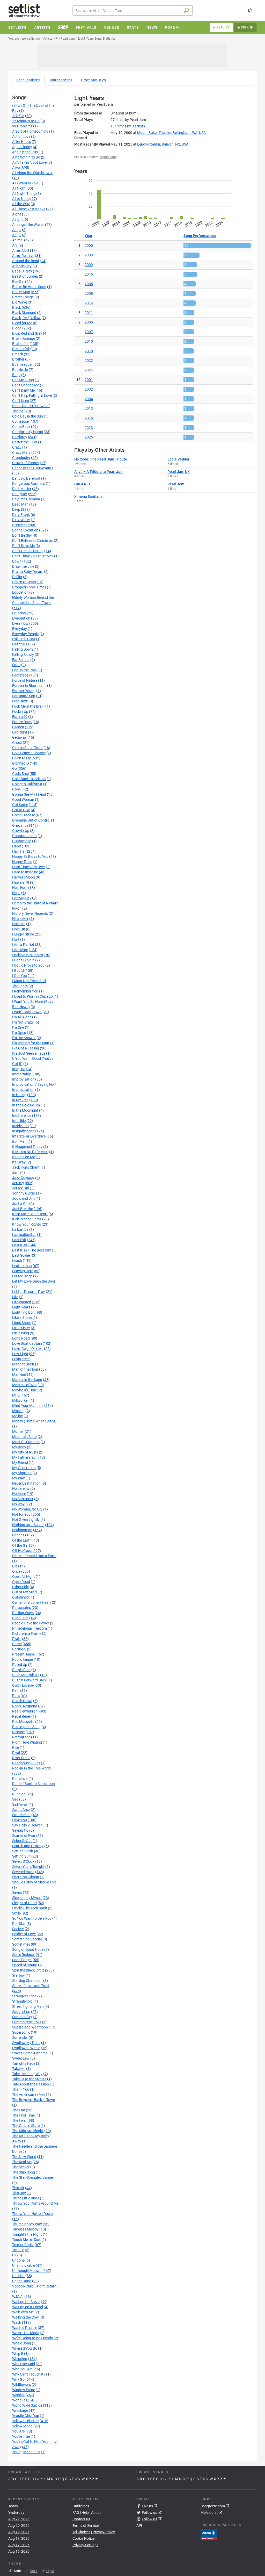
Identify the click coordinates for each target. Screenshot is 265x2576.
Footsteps (20, 675)
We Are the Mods (26, 2333)
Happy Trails (22, 862)
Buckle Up (20, 370)
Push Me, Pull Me (26, 1675)
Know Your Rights (27, 1224)
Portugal (19, 1649)
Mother (18, 1431)
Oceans (18, 1535)
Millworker (20, 1400)
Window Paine (24, 2390)
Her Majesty (22, 898)
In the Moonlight (25, 1110)
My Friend (20, 1463)
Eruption (19, 613)
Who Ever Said (24, 2364)
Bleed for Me (22, 323)
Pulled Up (20, 1665)
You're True (21, 2436)
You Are (18, 2431)
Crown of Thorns (26, 463)
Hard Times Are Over (29, 867)
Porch (17, 1644)
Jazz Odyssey (23, 1178)
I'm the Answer (24, 1038)
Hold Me (19, 924)
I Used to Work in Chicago (32, 996)
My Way (19, 1478)
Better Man (21, 292)
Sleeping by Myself (27, 1898)
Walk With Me (23, 2312)
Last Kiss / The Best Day (32, 1250)
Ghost (17, 743)
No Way (18, 1504)
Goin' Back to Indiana (29, 779)
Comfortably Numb (28, 432)
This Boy (19, 2193)
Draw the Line (23, 566)
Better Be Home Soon (29, 287)
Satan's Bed (21, 1815)
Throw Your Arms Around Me (35, 2203)
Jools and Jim (23, 1198)
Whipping (20, 2359)
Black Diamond (24, 313)
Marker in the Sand (27, 1380)
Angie (17, 235)
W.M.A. (18, 2297)
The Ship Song (24, 2172)
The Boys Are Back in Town (34, 2100)
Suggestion (21, 2012)
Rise (16, 1747)
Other (93, 80)
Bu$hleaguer (22, 364)
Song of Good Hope (28, 1949)
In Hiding (19, 1095)
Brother (18, 359)
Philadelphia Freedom (30, 1628)
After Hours (21, 142)
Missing (18, 1411)
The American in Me (28, 2095)
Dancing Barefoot (26, 478)
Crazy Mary (21, 452)
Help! (16, 893)
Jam (16, 1172)
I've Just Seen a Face (29, 1053)
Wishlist (18, 2395)
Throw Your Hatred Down (32, 2214)
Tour (61, 80)
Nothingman (22, 1530)
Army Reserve (23, 256)
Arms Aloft (21, 250)
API (139, 2525)
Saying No (20, 1830)
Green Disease (24, 815)
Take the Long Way (27, 2074)
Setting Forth (23, 1851)
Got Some (20, 805)
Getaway (19, 737)
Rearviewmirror (24, 1711)
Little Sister (21, 1328)
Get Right (20, 732)
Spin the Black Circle (28, 1970)
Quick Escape (23, 1685)
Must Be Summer (26, 1442)
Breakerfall (21, 349)
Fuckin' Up (20, 711)
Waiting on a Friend (28, 2307)
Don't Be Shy (22, 535)
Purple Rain (21, 1670)
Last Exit (19, 1240)
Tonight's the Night (27, 2234)
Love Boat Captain (27, 1343)
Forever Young (24, 691)
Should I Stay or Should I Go (34, 1882)
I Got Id (18, 970)
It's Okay (19, 1162)
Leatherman (22, 1266)
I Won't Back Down (27, 1012)
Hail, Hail (19, 851)
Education (20, 592)
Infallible (19, 1121)
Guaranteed (22, 841)
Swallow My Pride (26, 2043)
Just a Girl (20, 1204)
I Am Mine (20, 950)
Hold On (19, 929)
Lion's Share (22, 1323)
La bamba (20, 1229)
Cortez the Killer (25, 442)
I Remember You (25, 991)
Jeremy (18, 1183)
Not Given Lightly (26, 1520)
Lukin (17, 1359)
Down (17, 561)
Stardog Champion (27, 1981)
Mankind (19, 1375)
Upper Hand (22, 2281)
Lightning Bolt (23, 1312)
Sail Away (20, 1804)
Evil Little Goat (24, 639)
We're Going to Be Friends (32, 2338)
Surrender (20, 2038)
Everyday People (25, 634)
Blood (17, 328)
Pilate (17, 1639)
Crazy (17, 447)
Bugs (16, 375)
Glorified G (21, 763)
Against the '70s (25, 152)
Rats (16, 1696)
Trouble (18, 2250)
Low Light (20, 1354)
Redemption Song (26, 1727)
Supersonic (21, 2032)
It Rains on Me (24, 1157)
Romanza (20, 1779)
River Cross (21, 1758)
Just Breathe (23, 1209)
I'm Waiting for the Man (31, 1043)
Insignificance (23, 1131)
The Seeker (21, 2167)
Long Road (21, 1338)
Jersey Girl (21, 1188)
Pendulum (20, 1618)
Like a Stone (22, 1318)
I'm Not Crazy (23, 1022)
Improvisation (23, 1079)
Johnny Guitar (24, 1193)
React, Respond (25, 1706)
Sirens (17, 1893)
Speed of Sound (25, 1965)
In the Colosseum (26, 1105)
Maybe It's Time (24, 1390)
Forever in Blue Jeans (29, 686)
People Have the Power (31, 1623)
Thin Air (18, 2188)
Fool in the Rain (24, 670)
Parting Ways (23, 1613)
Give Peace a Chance (29, 753)
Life (15, 1297)
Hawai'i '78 (21, 882)
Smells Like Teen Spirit (30, 1908)
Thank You (21, 2089)
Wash (17, 2322)
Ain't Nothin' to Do (26, 157)
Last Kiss (20, 1245)
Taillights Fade (24, 2063)
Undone (18, 2260)
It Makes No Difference (30, 1152)
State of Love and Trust (31, 1986)
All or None (21, 199)
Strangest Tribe (24, 1996)
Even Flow (20, 623)
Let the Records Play (29, 1292)
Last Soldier (22, 1255)
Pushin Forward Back (29, 1680)
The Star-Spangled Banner (33, 2177)
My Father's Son (25, 1457)
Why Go (18, 2379)
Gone (16, 789)
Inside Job (20, 1126)
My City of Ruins (25, 1452)
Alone (17, 214)
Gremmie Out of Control (31, 820)
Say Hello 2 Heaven (27, 1825)
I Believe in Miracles (28, 955)
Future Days (22, 722)
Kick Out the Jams (27, 1219)
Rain (16, 1690)
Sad (15, 1799)
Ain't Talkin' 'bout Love (29, 162)
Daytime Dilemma (26, 499)
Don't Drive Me (23, 546)
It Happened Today (27, 1147)
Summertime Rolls (27, 2022)
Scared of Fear (24, 1836)
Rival (16, 1753)
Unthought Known (27, 2271)
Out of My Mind (24, 1592)
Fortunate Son (24, 696)
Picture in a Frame (27, 1634)
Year (89, 236)
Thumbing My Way (27, 2224)
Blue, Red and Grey (27, 333)
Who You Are (22, 2369)
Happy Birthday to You (30, 857)
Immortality (21, 1074)
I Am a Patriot (23, 945)
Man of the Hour (25, 1369)
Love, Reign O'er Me (28, 1349)
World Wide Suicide (27, 2405)
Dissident (20, 525)
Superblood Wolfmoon (30, 2027)
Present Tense (23, 1654)
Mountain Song (24, 1437)
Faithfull (19, 644)
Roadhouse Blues (26, 1763)
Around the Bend (26, 261)
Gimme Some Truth (27, 748)
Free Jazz (20, 701)
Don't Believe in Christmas (33, 541)
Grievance (20, 825)
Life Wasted (22, 1302)
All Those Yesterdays (29, 209)
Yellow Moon (22, 2426)
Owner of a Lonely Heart (32, 1602)
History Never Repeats (30, 913)
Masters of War (24, 1385)
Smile (16, 1913)
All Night (19, 188)
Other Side (20, 1587)
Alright (17, 219)
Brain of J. (20, 344)
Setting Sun (21, 1856)
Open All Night (24, 1577)
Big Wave (20, 302)
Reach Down (22, 1701)
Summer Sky (22, 2017)
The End (19, 2110)
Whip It (18, 2354)
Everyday (20, 629)
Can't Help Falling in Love (32, 395)
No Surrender (23, 1499)
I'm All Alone (22, 1017)
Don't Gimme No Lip (28, 551)
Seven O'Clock (23, 1861)
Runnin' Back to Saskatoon (34, 1784)
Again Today (22, 147)
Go (14, 768)
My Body (19, 1447)
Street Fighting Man (28, 2006)
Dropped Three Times (29, 587)
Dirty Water (21, 520)
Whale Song (22, 2343)
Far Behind (21, 660)
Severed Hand (23, 1872)
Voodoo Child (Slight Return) (35, 2286)
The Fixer (19, 2120)
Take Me (19, 2069)
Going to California (27, 784)
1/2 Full (18, 116)
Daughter (20, 494)
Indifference (22, 1116)
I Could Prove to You (28, 965)
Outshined (20, 1597)
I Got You (20, 976)
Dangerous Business (29, 484)
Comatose (20, 421)
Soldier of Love (24, 1934)
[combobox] (133, 10)
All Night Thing (24, 193)
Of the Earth (22, 1540)
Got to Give (21, 810)
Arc (15, 245)
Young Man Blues (26, 2452)
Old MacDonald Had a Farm (34, 1556)
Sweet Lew (21, 2058)
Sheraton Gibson (26, 1877)
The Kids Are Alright (28, 2131)
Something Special (27, 1939)
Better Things (23, 297)
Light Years (21, 1307)
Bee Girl (18, 282)
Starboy (19, 1975)
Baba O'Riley (22, 271)
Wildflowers (21, 2385)
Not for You (21, 1514)
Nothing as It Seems (28, 1525)
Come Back (21, 427)
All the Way (21, 204)
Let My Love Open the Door (34, 1281)
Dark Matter (22, 489)
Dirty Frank (21, 515)
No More (19, 1494)
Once (16, 1571)
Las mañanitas (24, 1235)
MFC (16, 1395)
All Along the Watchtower (32, 173)
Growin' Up (21, 831)
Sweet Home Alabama (30, 2053)
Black (17, 307)
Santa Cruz (21, 1810)
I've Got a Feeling (26, 1048)
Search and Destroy (28, 1846)
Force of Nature (25, 680)
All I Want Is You (25, 183)
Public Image (23, 1659)
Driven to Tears (24, 582)
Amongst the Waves (28, 225)
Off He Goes (22, 1551)
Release (18, 1732)
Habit (17, 846)
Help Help (20, 888)
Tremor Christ (23, 2245)
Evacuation (21, 618)
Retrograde (21, 1737)
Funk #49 (20, 717)
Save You (20, 1820)
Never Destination (26, 1483)
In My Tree (20, 1100)
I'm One (18, 1027)
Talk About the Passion (31, 2084)
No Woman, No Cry (27, 1509)
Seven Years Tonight (28, 1867)
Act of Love (21, 136)
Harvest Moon (24, 877)
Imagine (19, 1069)
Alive (16, 168)
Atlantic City (22, 266)
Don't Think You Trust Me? (33, 556)
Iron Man (19, 1141)
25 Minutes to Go (26, 121)
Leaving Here (23, 1271)
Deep (16, 509)
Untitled (18, 2276)
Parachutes (21, 1608)
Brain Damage (24, 339)
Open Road (21, 1582)
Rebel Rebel (21, 1716)
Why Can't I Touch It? (29, 2374)
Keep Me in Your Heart (30, 1214)
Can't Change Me (26, 385)
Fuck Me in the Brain (28, 706)
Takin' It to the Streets (29, 2079)
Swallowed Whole (26, 2048)
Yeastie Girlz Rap (26, 2416)
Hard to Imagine (25, 872)
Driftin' (17, 577)
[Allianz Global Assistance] (209, 2534)
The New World (24, 2157)
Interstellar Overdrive (29, 1136)
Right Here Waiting (27, 1742)
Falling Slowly (23, 654)
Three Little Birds (26, 2198)
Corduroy (20, 437)
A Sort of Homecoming (30, 131)
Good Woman (23, 800)
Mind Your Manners (28, 1406)
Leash (17, 1261)
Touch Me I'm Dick (26, 2240)
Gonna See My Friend (29, 794)
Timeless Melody (25, 2229)
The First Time (23, 2115)
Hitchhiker (20, 919)
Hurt (16, 939)
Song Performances (200, 236)
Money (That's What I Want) (34, 1421)
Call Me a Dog (23, 380)
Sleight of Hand (24, 1903)
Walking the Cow (25, 2317)
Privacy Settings (85, 2545)
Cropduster (21, 458)
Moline (17, 1416)
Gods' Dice (20, 774)
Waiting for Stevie (26, 2302)
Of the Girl (20, 1545)
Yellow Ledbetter (25, 2421)
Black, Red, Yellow (26, 318)
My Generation (24, 1468)
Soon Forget (22, 1960)
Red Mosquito (23, 1722)
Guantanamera (24, 836)
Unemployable (24, 2265)
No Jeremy (21, 1488)
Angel (17, 230)
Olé (15, 1566)
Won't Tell (20, 2400)
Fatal (16, 665)
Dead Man (20, 504)
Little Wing (21, 1333)
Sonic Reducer (24, 1955)
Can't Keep (21, 401)
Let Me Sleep (22, 1276)
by (128, 126)
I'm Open (19, 1033)
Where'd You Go (25, 2348)
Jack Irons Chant (26, 1167)
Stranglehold (22, 2001)
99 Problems (22, 126)
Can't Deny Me (23, 390)
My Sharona (22, 1473)
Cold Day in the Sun (28, 416)
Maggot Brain (23, 1364)
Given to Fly (21, 758)
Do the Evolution (25, 530)
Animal (18, 240)
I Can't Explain (23, 960)
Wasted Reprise (25, 2328)
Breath (18, 354)
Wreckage (20, 2410)
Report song (108, 157)
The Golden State (26, 2126)
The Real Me (22, 2162)
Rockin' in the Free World (31, 1768)
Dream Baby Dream (28, 572)
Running (19, 1794)
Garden (18, 727)
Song (28, 80)
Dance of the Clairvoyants (33, 468)
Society (18, 1929)
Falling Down (23, 649)
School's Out (22, 1841)
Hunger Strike (23, 934)
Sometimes (21, 1944)
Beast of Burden (25, 276)
